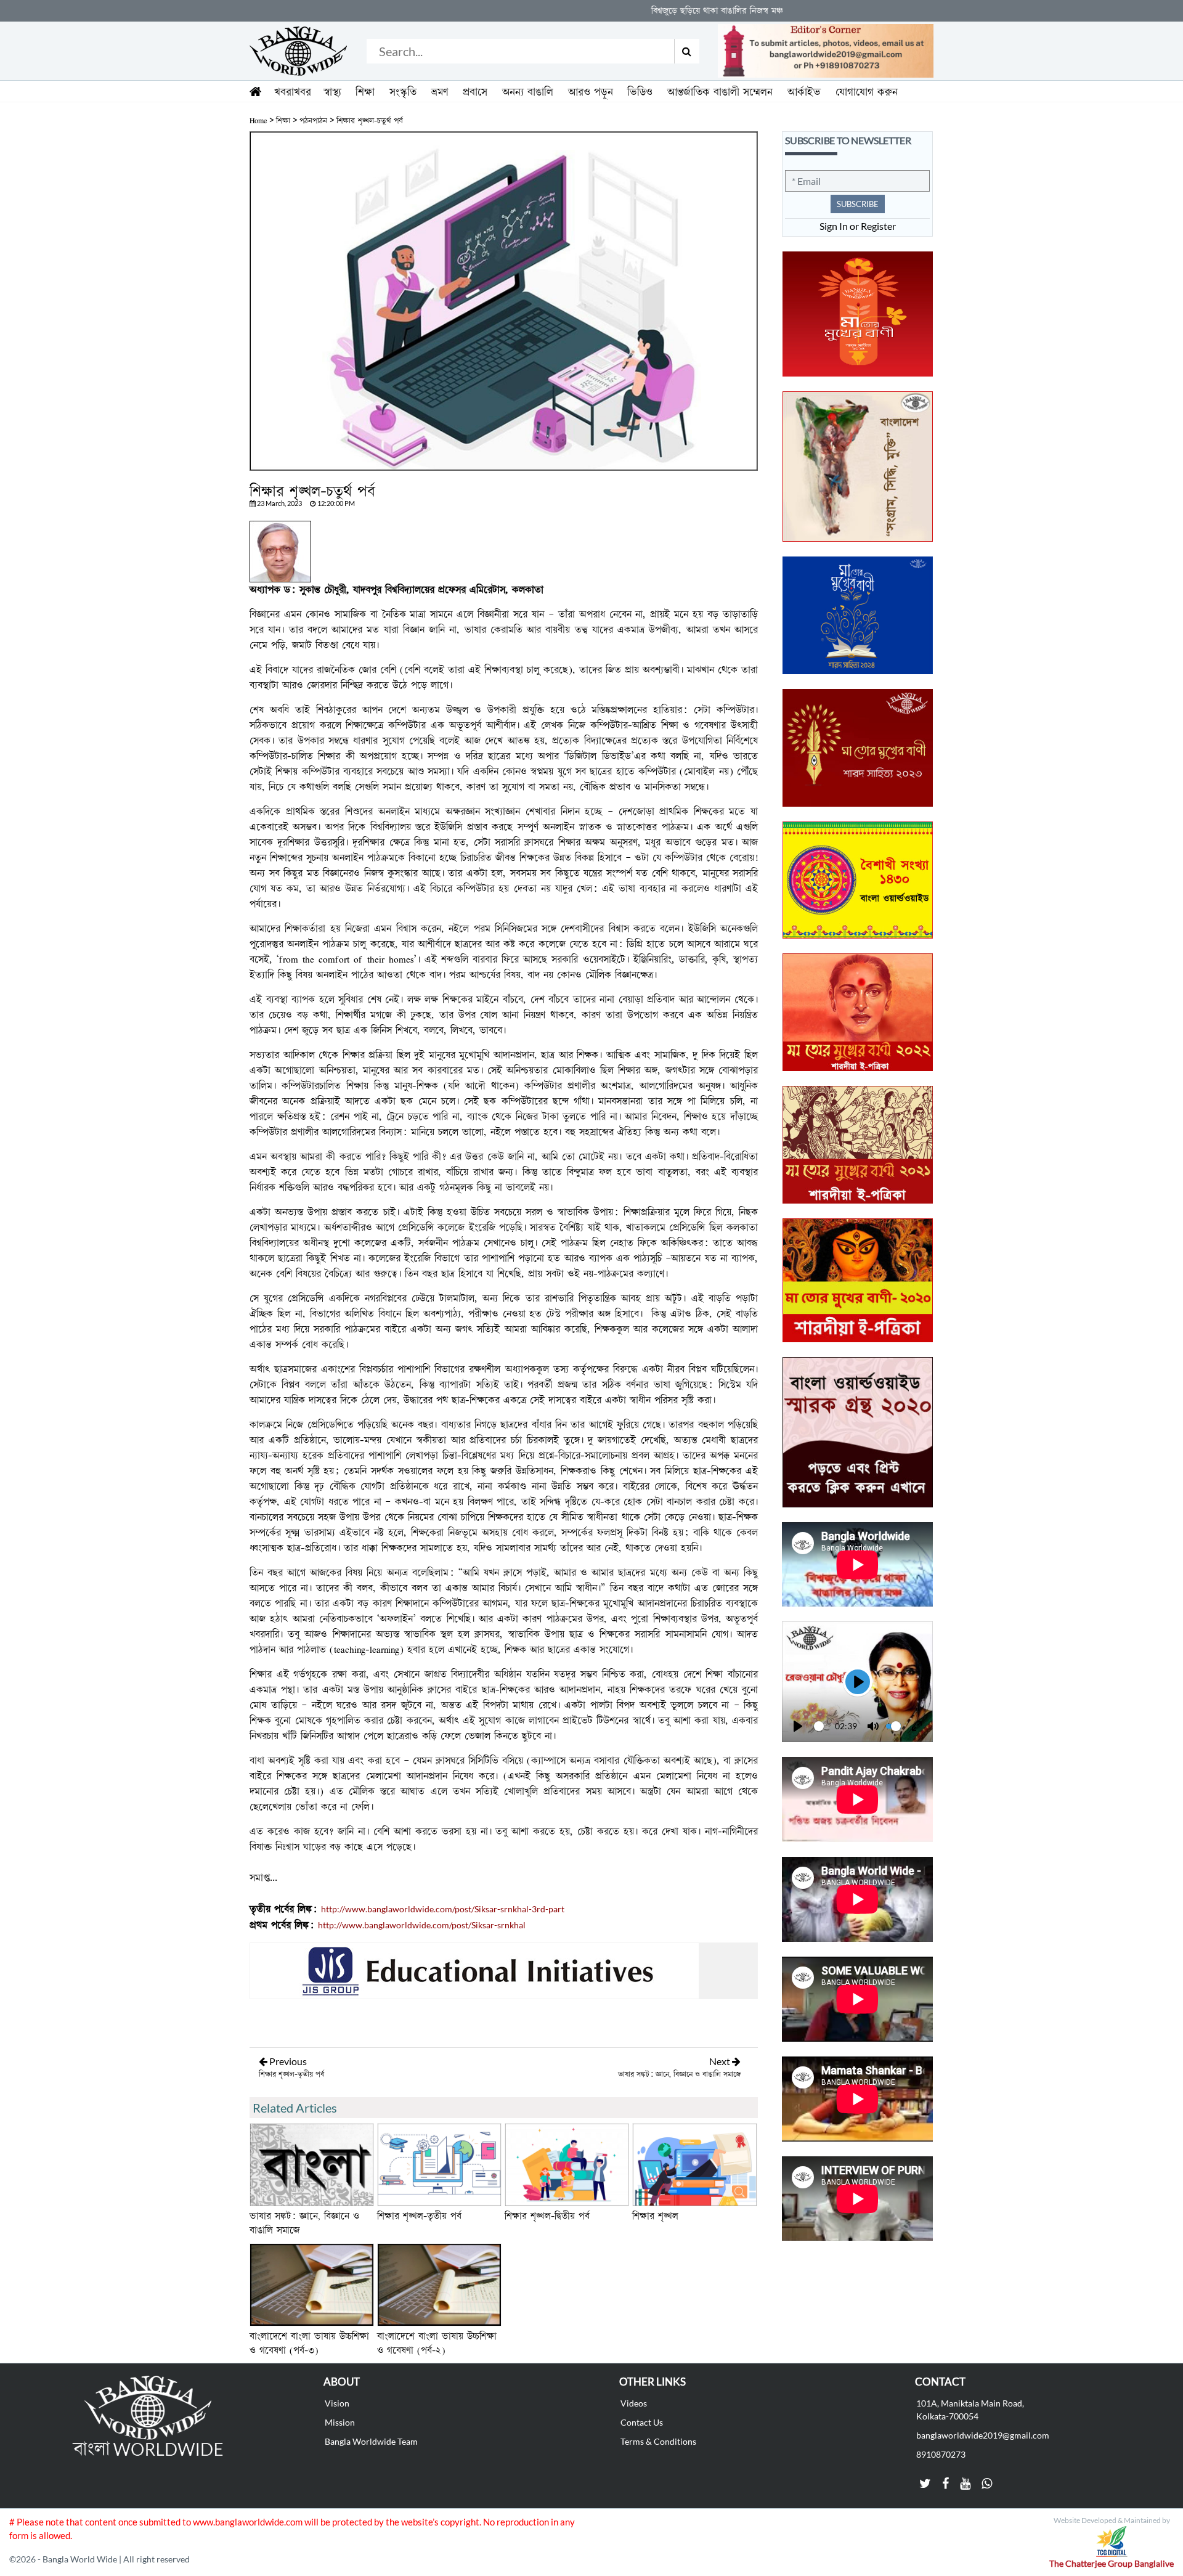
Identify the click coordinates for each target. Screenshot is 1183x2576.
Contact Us (642, 2422)
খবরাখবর (293, 92)
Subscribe (858, 204)
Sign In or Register (858, 226)
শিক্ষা (365, 92)
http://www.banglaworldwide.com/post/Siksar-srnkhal (422, 1925)
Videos (634, 2403)
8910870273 (941, 2454)
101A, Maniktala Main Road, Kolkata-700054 (970, 2410)
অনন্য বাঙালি (528, 92)
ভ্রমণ (440, 92)
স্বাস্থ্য (332, 92)
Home (258, 121)
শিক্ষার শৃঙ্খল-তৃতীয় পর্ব (291, 2074)
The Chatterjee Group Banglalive (1112, 2563)
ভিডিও (640, 92)
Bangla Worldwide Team (371, 2441)
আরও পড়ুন (591, 92)
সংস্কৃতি (403, 92)
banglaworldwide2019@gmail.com (983, 2435)
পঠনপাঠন (313, 121)
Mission (340, 2422)
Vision (337, 2403)
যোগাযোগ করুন (867, 92)
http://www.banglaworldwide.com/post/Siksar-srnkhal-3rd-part (443, 1909)
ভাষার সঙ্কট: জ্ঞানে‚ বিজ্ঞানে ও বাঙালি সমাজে (679, 2074)
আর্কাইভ (804, 92)
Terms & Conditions (658, 2441)
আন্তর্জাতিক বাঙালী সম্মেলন (720, 92)
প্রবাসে (475, 92)
